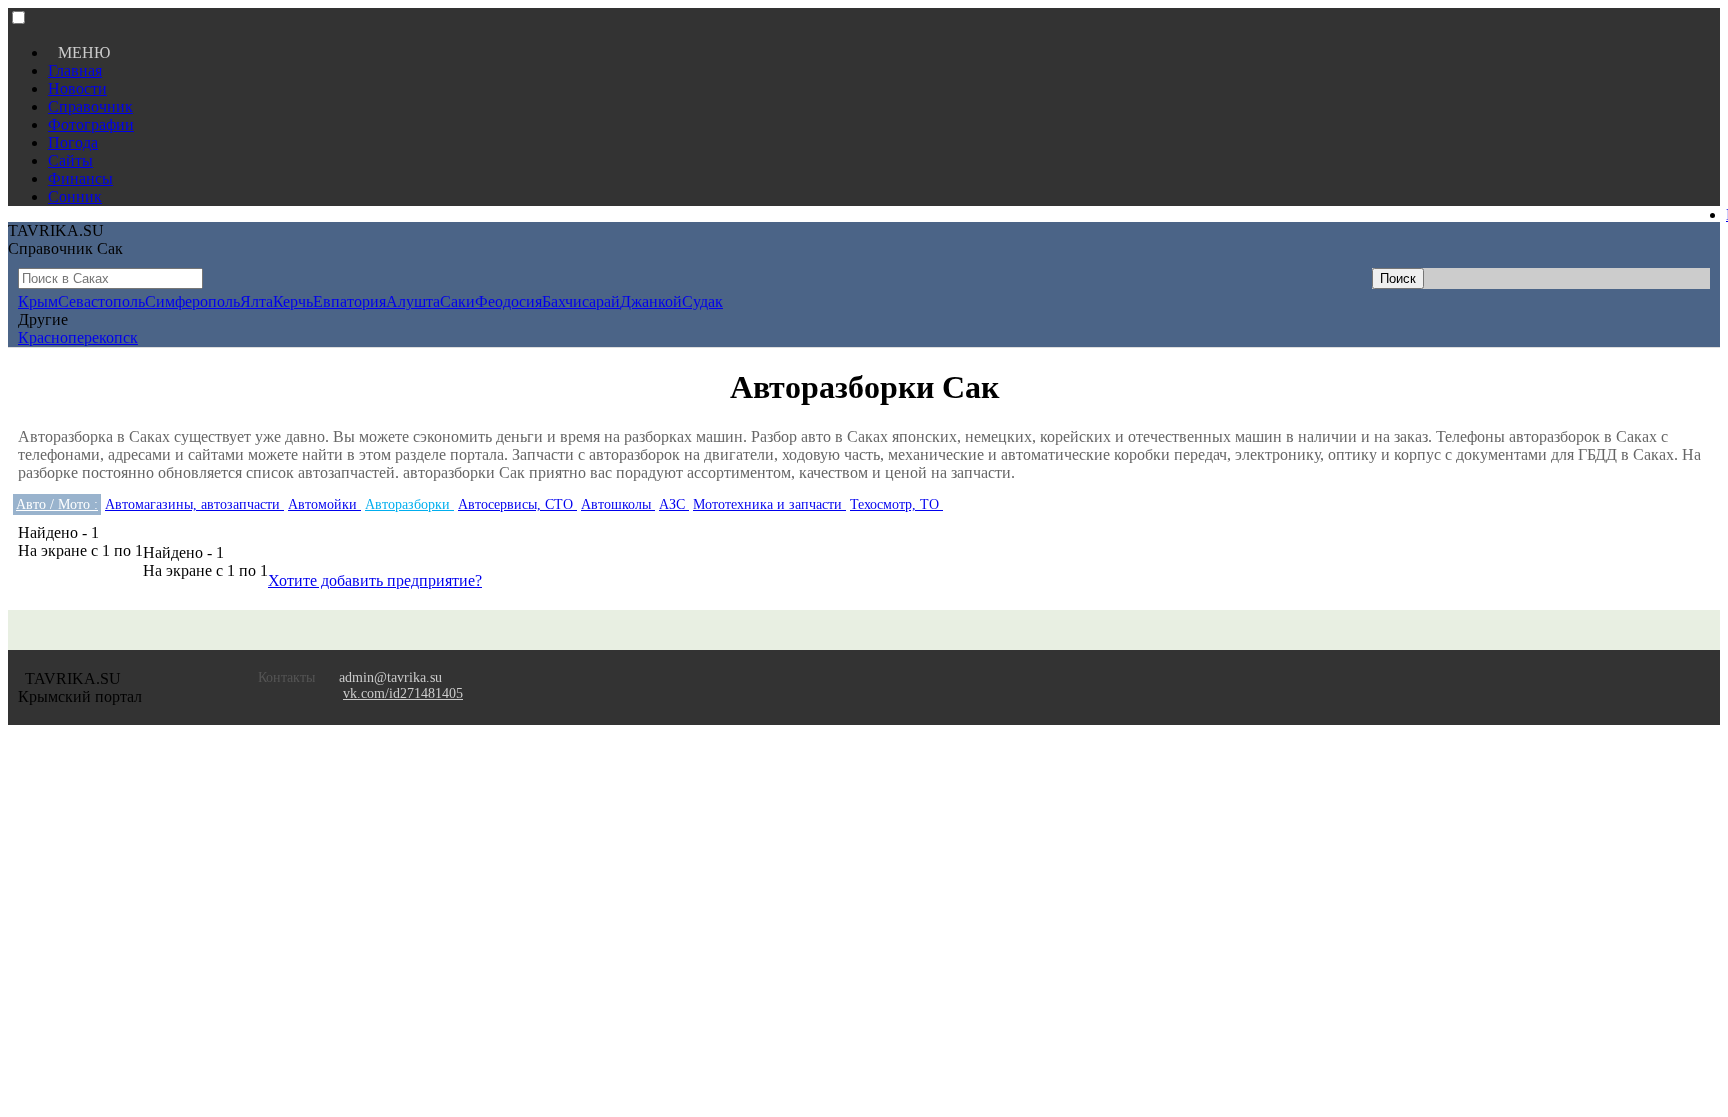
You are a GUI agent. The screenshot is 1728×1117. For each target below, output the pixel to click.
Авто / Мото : (57, 504)
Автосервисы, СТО (517, 504)
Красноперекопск (78, 337)
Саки (457, 301)
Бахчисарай (581, 301)
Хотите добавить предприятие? (375, 580)
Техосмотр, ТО (896, 504)
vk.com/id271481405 (403, 693)
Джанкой (651, 301)
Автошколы (618, 504)
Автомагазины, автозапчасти (194, 504)
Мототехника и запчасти (769, 504)
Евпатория (349, 301)
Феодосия (508, 301)
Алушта (413, 301)
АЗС (674, 504)
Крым (38, 301)
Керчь (293, 301)
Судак (702, 301)
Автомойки (324, 504)
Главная (75, 70)
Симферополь (192, 301)
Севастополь (101, 301)
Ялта (256, 301)
